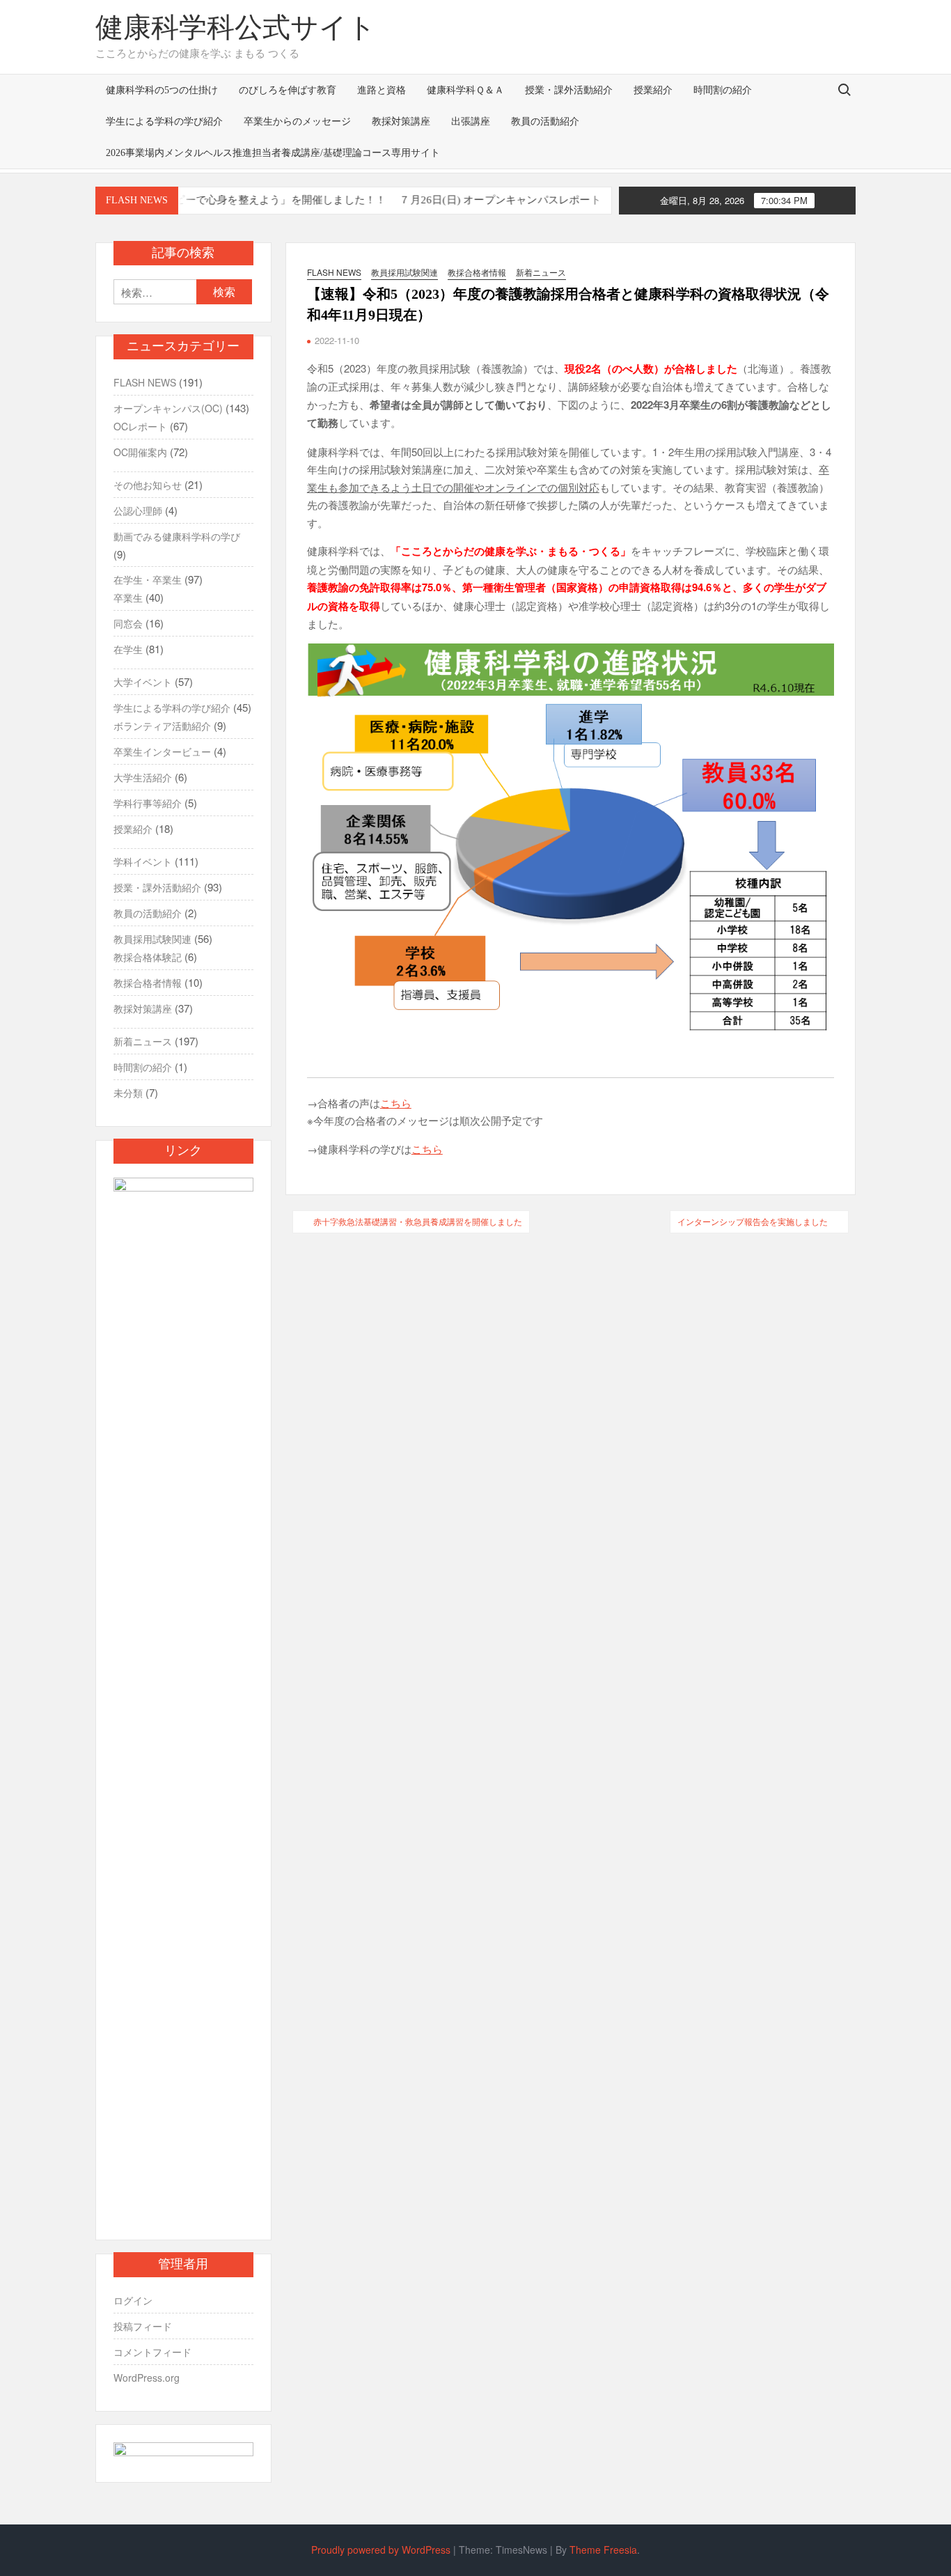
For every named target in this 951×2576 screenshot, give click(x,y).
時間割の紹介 (723, 90)
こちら (396, 1103)
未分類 (128, 1093)
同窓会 (128, 623)
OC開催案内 (140, 452)
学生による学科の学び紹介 (164, 122)
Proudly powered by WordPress (381, 2550)
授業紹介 (653, 90)
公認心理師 (138, 510)
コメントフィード (152, 2352)
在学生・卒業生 (148, 579)
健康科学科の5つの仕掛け (162, 90)
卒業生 (128, 598)
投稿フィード (143, 2326)
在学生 (128, 649)
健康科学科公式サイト (236, 28)
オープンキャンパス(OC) (168, 408)
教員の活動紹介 (545, 122)
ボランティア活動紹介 (162, 726)
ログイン (133, 2300)
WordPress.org (147, 2378)
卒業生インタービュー (162, 751)
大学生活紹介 (143, 777)
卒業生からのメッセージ (297, 122)
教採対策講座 (401, 122)
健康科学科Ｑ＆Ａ (465, 90)
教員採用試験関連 (404, 272)
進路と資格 (382, 90)
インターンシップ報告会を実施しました (753, 1221)
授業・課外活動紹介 (569, 90)
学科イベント (143, 861)
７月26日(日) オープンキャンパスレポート (456, 200)
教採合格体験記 (148, 957)
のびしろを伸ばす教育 (288, 90)
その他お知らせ (148, 485)
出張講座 (471, 122)
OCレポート (140, 426)
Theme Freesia (603, 2550)
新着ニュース (541, 272)
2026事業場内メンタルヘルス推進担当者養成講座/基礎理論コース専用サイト (273, 153)
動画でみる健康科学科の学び (177, 536)
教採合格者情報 (477, 272)
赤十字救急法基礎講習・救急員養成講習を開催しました (418, 1221)
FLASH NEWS (334, 272)
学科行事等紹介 (148, 803)
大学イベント (143, 682)
